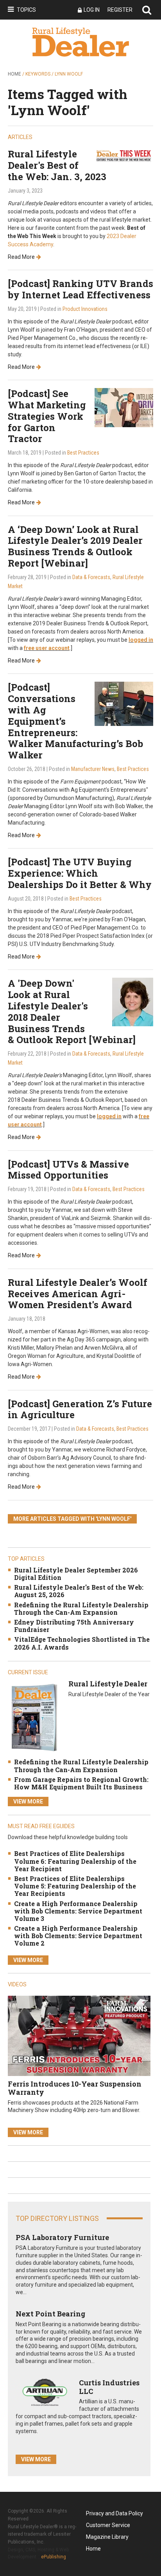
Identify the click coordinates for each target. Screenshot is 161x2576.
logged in (141, 640)
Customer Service (108, 2525)
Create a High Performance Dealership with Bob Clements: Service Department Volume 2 (78, 1936)
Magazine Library (107, 2537)
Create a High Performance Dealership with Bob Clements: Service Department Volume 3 (78, 1911)
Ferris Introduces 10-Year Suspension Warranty (75, 2088)
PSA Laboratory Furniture (62, 2237)
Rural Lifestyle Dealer (108, 1684)
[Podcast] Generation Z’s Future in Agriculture (80, 1409)
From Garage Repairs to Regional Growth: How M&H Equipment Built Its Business (81, 1783)
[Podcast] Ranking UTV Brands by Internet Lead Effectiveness (80, 289)
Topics (26, 10)
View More (28, 1802)
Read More (21, 257)
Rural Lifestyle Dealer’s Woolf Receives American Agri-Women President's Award (78, 1294)
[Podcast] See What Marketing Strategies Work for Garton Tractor (47, 416)
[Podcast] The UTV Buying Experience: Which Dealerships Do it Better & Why (80, 873)
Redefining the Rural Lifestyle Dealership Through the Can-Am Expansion (81, 1608)
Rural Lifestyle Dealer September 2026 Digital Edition (76, 1574)
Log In (92, 10)
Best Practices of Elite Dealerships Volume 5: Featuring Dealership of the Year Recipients (75, 1886)
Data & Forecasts (91, 577)
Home (14, 74)
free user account (47, 648)
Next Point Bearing (50, 2314)
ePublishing (54, 2557)
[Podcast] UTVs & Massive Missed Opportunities (68, 1170)
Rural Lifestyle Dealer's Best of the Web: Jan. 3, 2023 (57, 165)
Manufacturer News (93, 769)
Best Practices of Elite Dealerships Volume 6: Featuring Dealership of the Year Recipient (75, 1861)
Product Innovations (85, 309)
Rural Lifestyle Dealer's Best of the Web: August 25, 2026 (79, 1591)
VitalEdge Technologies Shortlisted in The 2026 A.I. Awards (82, 1643)
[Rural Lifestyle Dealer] (34, 1717)
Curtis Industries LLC (109, 2387)
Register (120, 10)
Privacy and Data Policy (114, 2513)
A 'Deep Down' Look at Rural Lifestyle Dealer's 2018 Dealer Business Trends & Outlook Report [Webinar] (72, 1011)
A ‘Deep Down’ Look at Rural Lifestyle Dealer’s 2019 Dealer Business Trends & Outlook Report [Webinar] (75, 546)
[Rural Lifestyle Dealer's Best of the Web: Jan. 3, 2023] (124, 155)
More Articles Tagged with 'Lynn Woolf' (72, 1519)
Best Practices (83, 453)
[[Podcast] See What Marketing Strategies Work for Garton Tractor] (124, 407)
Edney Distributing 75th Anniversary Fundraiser (74, 1626)
